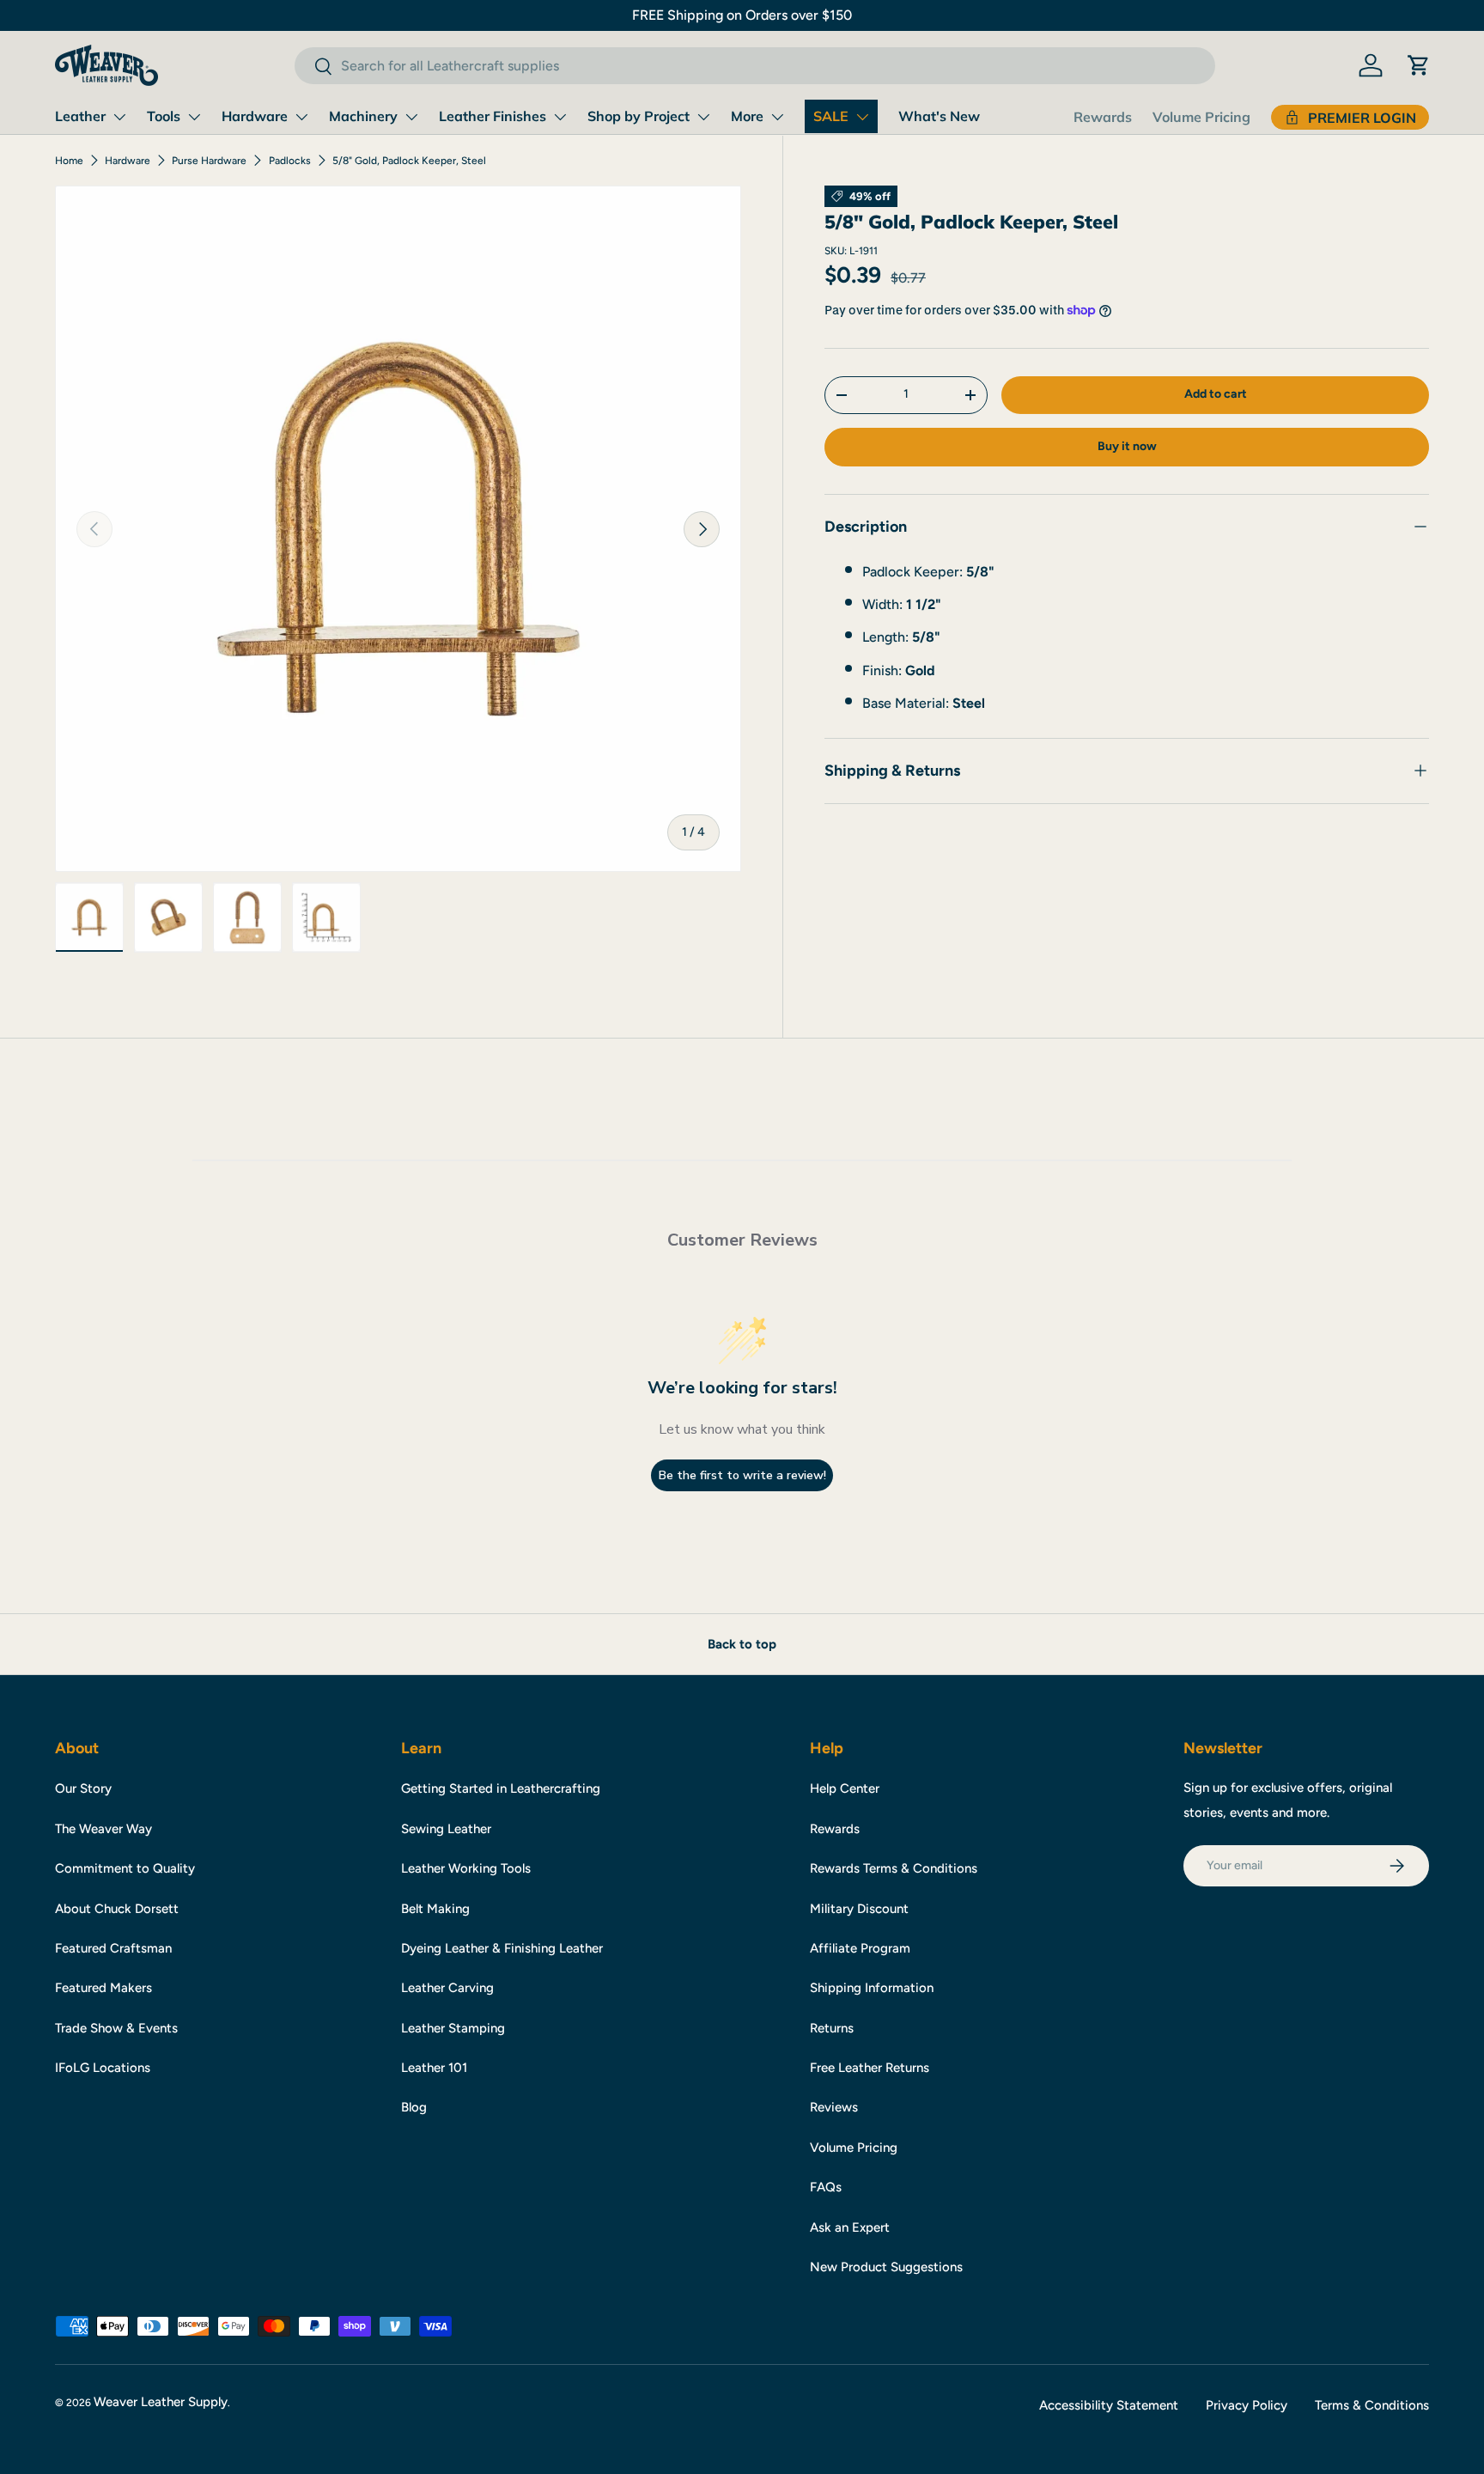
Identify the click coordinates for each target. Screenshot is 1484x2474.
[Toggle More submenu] (777, 117)
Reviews (834, 2107)
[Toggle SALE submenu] (862, 117)
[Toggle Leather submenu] (119, 117)
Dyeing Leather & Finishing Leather (502, 1948)
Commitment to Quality (125, 1868)
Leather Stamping (453, 2028)
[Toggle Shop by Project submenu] (703, 117)
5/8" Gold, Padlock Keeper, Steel (409, 161)
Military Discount (859, 1909)
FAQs (826, 2187)
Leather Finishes (493, 116)
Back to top (742, 1644)
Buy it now (1127, 446)
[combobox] (754, 66)
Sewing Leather (446, 1829)
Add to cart (1216, 394)
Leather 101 (434, 2068)
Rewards (1103, 117)
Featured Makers (103, 1988)
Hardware (255, 116)
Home (69, 161)
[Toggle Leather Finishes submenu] (560, 117)
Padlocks (290, 161)
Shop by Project (639, 116)
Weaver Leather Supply (161, 2402)
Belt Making (435, 1909)
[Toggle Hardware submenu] (301, 117)
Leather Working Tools (466, 1868)
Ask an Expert (850, 2227)
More (747, 116)
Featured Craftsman (113, 1948)
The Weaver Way (103, 1829)
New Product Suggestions (886, 2267)
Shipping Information (872, 1988)
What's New (939, 116)
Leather (80, 116)
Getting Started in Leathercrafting (501, 1788)
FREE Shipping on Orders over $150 (742, 15)
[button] (1419, 65)
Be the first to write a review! (742, 1475)
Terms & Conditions (1372, 2405)
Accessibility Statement (1109, 2405)
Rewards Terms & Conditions (894, 1868)
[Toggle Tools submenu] (194, 117)
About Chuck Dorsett (117, 1909)
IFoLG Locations (103, 2068)
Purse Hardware (209, 161)
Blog (414, 2107)
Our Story (83, 1788)
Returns (832, 2028)
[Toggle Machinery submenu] (411, 117)
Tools (164, 116)
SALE (831, 116)
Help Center (845, 1788)
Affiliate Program (860, 1948)
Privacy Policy (1247, 2405)
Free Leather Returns (870, 2068)
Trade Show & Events (116, 2028)
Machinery (363, 116)
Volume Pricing (1201, 117)
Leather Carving (447, 1988)
